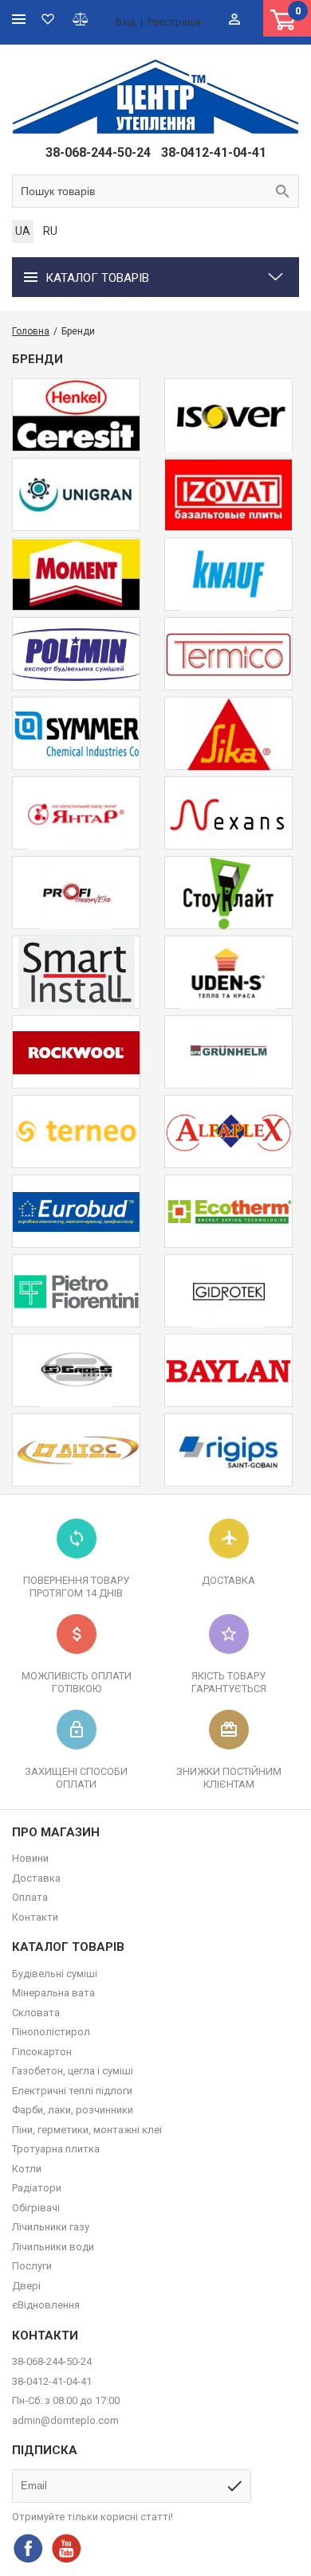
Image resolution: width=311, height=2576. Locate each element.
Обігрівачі (36, 2208)
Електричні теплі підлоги (72, 2091)
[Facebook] (28, 2548)
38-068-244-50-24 (98, 152)
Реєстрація (174, 22)
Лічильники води (53, 2247)
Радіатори (37, 2188)
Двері (26, 2286)
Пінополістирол (51, 2032)
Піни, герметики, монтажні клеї (87, 2130)
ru (50, 231)
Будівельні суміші (55, 1974)
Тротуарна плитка (56, 2149)
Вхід (126, 22)
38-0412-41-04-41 (214, 152)
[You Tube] (66, 2548)
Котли (27, 2169)
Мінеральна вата (53, 1993)
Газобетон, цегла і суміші (73, 2071)
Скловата (36, 2013)
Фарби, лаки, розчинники (73, 2110)
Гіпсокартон (42, 2052)
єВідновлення (46, 2305)
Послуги (32, 2266)
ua (23, 231)
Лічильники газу (51, 2227)
